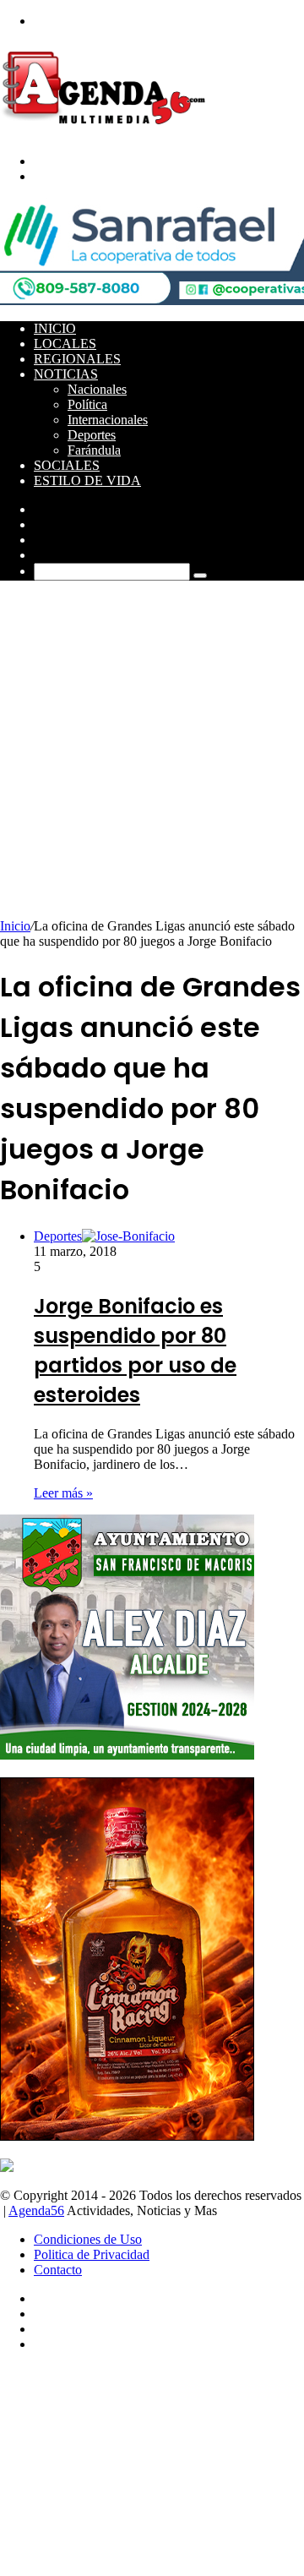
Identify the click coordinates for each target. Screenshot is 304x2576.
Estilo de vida (87, 480)
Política (87, 404)
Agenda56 (36, 2210)
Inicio (55, 328)
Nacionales (97, 389)
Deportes (92, 435)
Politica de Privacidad (92, 2254)
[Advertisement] (152, 758)
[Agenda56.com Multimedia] (107, 132)
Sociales (67, 465)
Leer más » (63, 1493)
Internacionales (108, 420)
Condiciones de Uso (88, 2239)
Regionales (77, 359)
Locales (65, 344)
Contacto (58, 2270)
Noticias (66, 374)
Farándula (94, 450)
